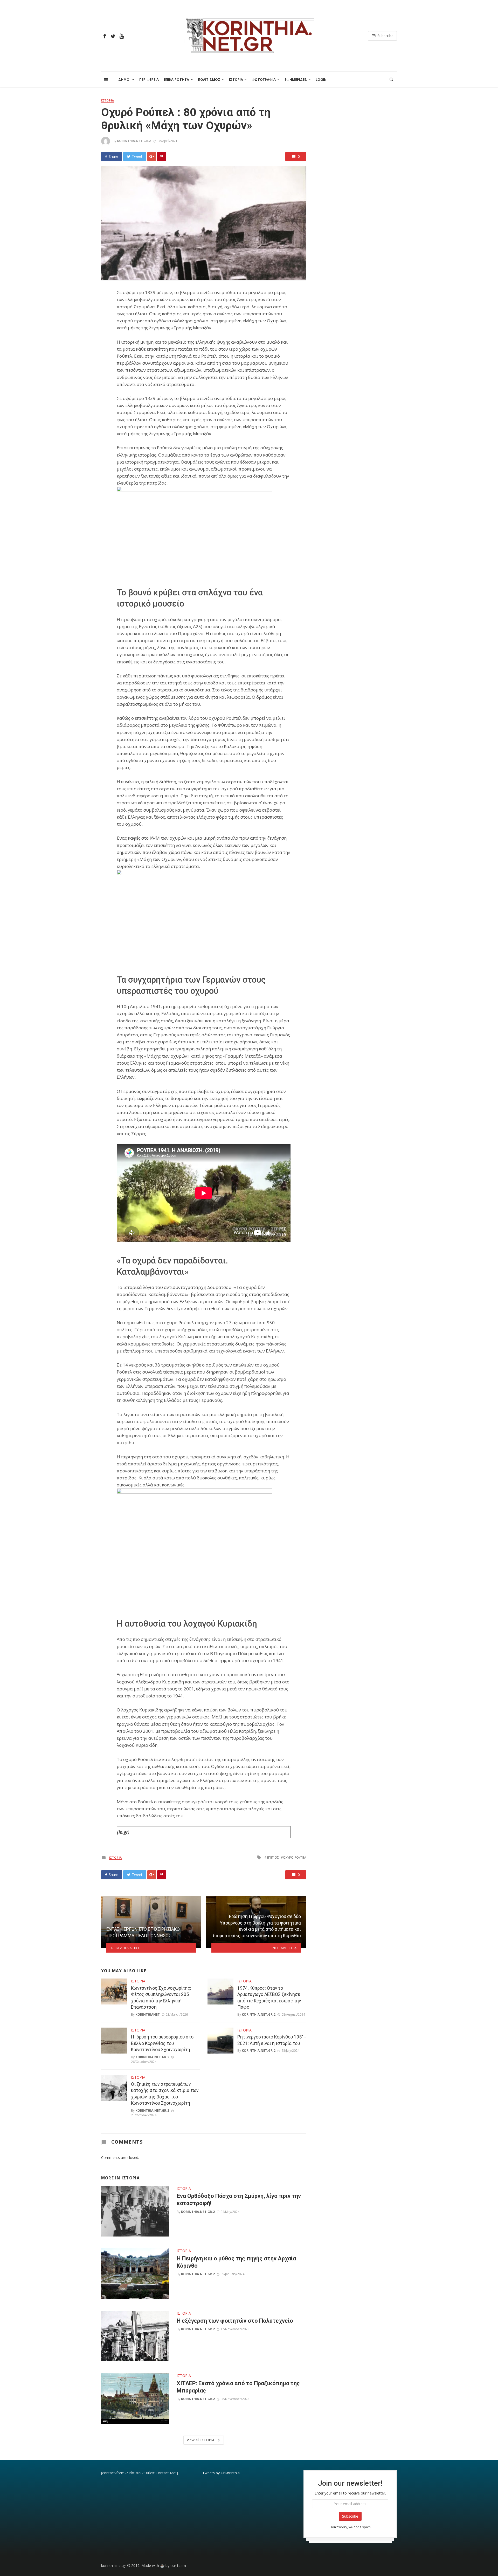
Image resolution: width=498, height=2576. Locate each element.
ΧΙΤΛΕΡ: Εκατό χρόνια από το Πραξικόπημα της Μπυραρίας (238, 2387)
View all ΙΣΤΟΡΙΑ (201, 2440)
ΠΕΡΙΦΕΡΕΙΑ (149, 79)
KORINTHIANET (148, 2014)
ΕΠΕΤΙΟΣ (273, 1857)
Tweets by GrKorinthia (221, 2473)
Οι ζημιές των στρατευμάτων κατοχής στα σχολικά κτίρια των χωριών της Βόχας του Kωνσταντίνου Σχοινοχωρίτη (165, 2094)
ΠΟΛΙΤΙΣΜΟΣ (209, 79)
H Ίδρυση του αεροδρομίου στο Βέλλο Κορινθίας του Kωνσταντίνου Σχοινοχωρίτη (162, 2043)
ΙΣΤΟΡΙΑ (236, 79)
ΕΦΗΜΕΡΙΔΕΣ (296, 79)
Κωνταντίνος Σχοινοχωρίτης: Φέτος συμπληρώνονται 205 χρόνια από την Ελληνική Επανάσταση (161, 1998)
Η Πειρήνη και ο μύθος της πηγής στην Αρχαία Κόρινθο (236, 2262)
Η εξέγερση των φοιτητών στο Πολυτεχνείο (235, 2321)
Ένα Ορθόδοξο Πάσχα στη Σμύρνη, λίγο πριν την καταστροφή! (239, 2200)
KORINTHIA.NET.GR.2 (134, 141)
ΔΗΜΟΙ (124, 79)
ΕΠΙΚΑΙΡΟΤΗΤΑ (177, 79)
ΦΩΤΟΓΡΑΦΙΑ (264, 79)
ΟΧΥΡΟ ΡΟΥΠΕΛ (295, 1857)
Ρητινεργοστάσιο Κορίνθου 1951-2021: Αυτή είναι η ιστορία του (272, 2040)
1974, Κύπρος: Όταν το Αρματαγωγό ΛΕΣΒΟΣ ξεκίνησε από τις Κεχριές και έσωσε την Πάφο (269, 1998)
